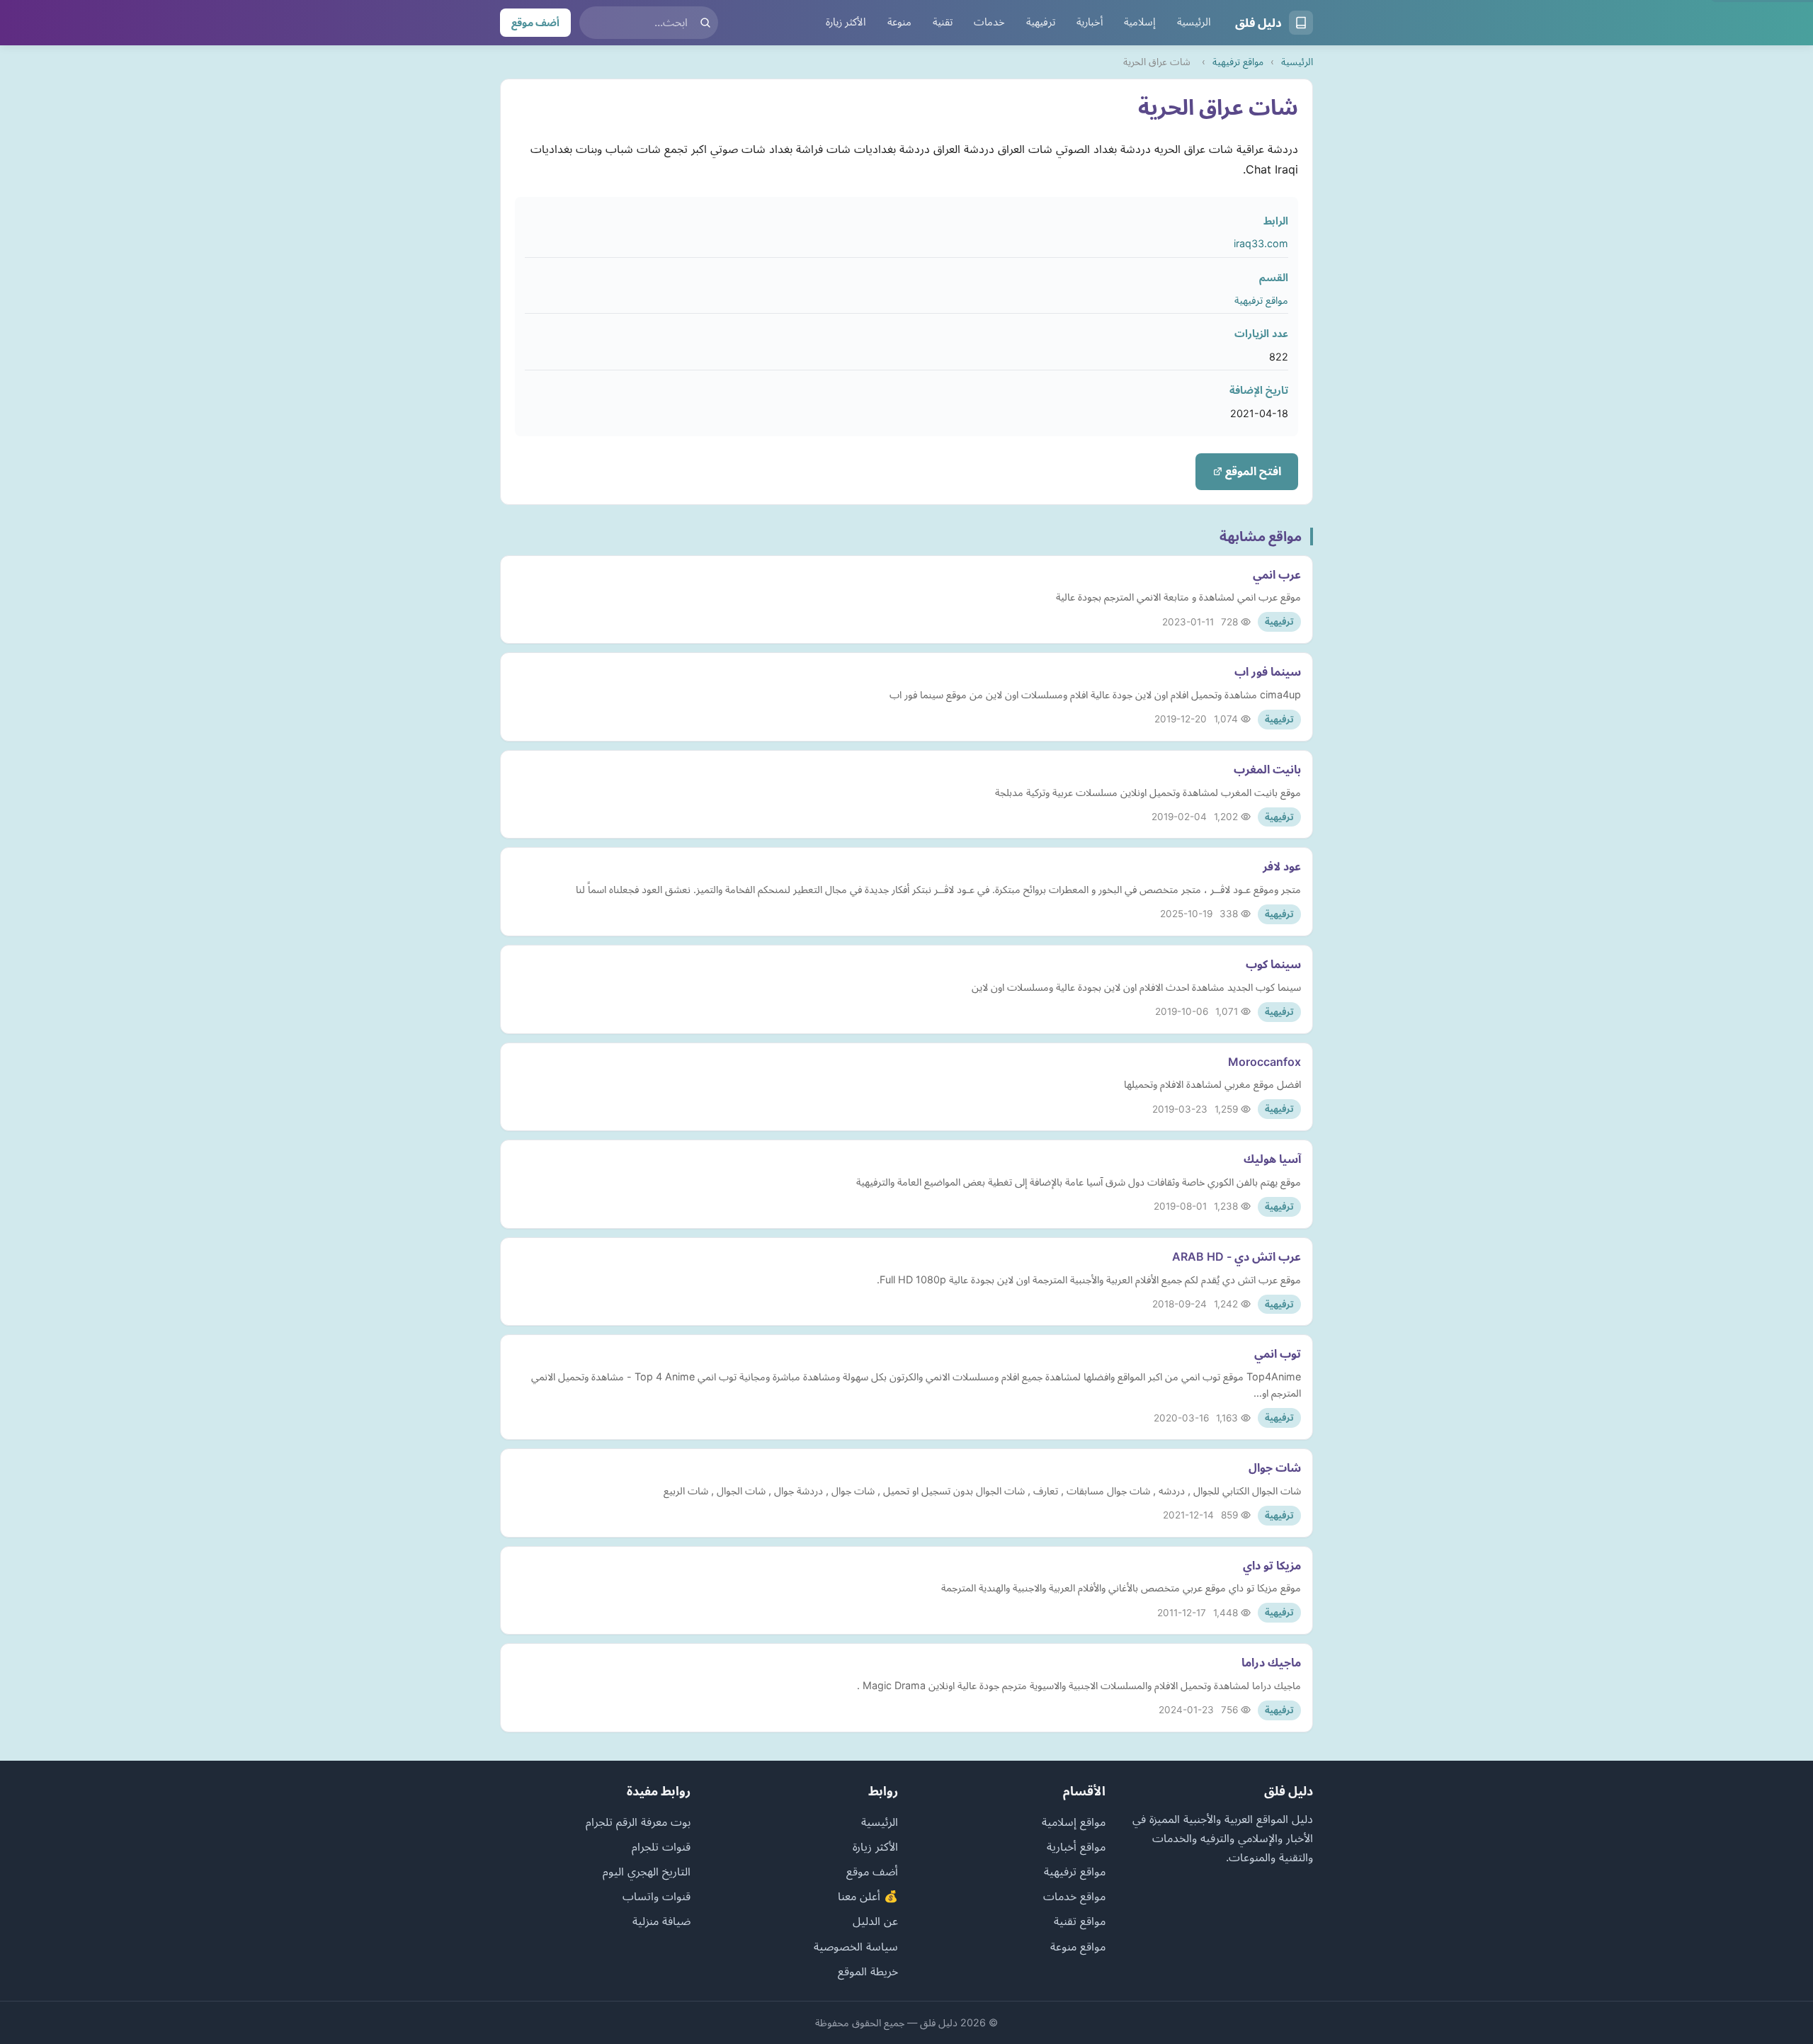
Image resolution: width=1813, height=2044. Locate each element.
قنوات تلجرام (661, 1846)
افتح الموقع (1252, 471)
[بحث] (705, 23)
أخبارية (1090, 22)
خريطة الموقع (868, 1971)
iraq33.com (1261, 243)
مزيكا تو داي (1272, 1565)
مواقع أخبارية (1076, 1846)
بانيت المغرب (1267, 769)
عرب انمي (1277, 574)
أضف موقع (535, 22)
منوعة (899, 22)
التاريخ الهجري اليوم (647, 1871)
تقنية (943, 22)
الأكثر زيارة (846, 22)
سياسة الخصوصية (856, 1946)
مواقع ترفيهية (1238, 62)
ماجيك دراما (1271, 1662)
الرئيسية (1194, 22)
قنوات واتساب (657, 1896)
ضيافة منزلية (661, 1921)
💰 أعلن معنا (868, 1896)
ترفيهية (1041, 22)
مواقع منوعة (1078, 1946)
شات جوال (1275, 1467)
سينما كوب (1273, 964)
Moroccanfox (1264, 1062)
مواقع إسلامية (1074, 1822)
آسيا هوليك (1272, 1159)
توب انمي (1278, 1353)
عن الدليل (875, 1921)
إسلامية (1140, 22)
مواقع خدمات (1074, 1896)
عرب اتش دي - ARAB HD (1237, 1256)
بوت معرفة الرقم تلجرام (638, 1822)
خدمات (989, 22)
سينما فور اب (1268, 671)
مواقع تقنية (1080, 1921)
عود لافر (1282, 866)
